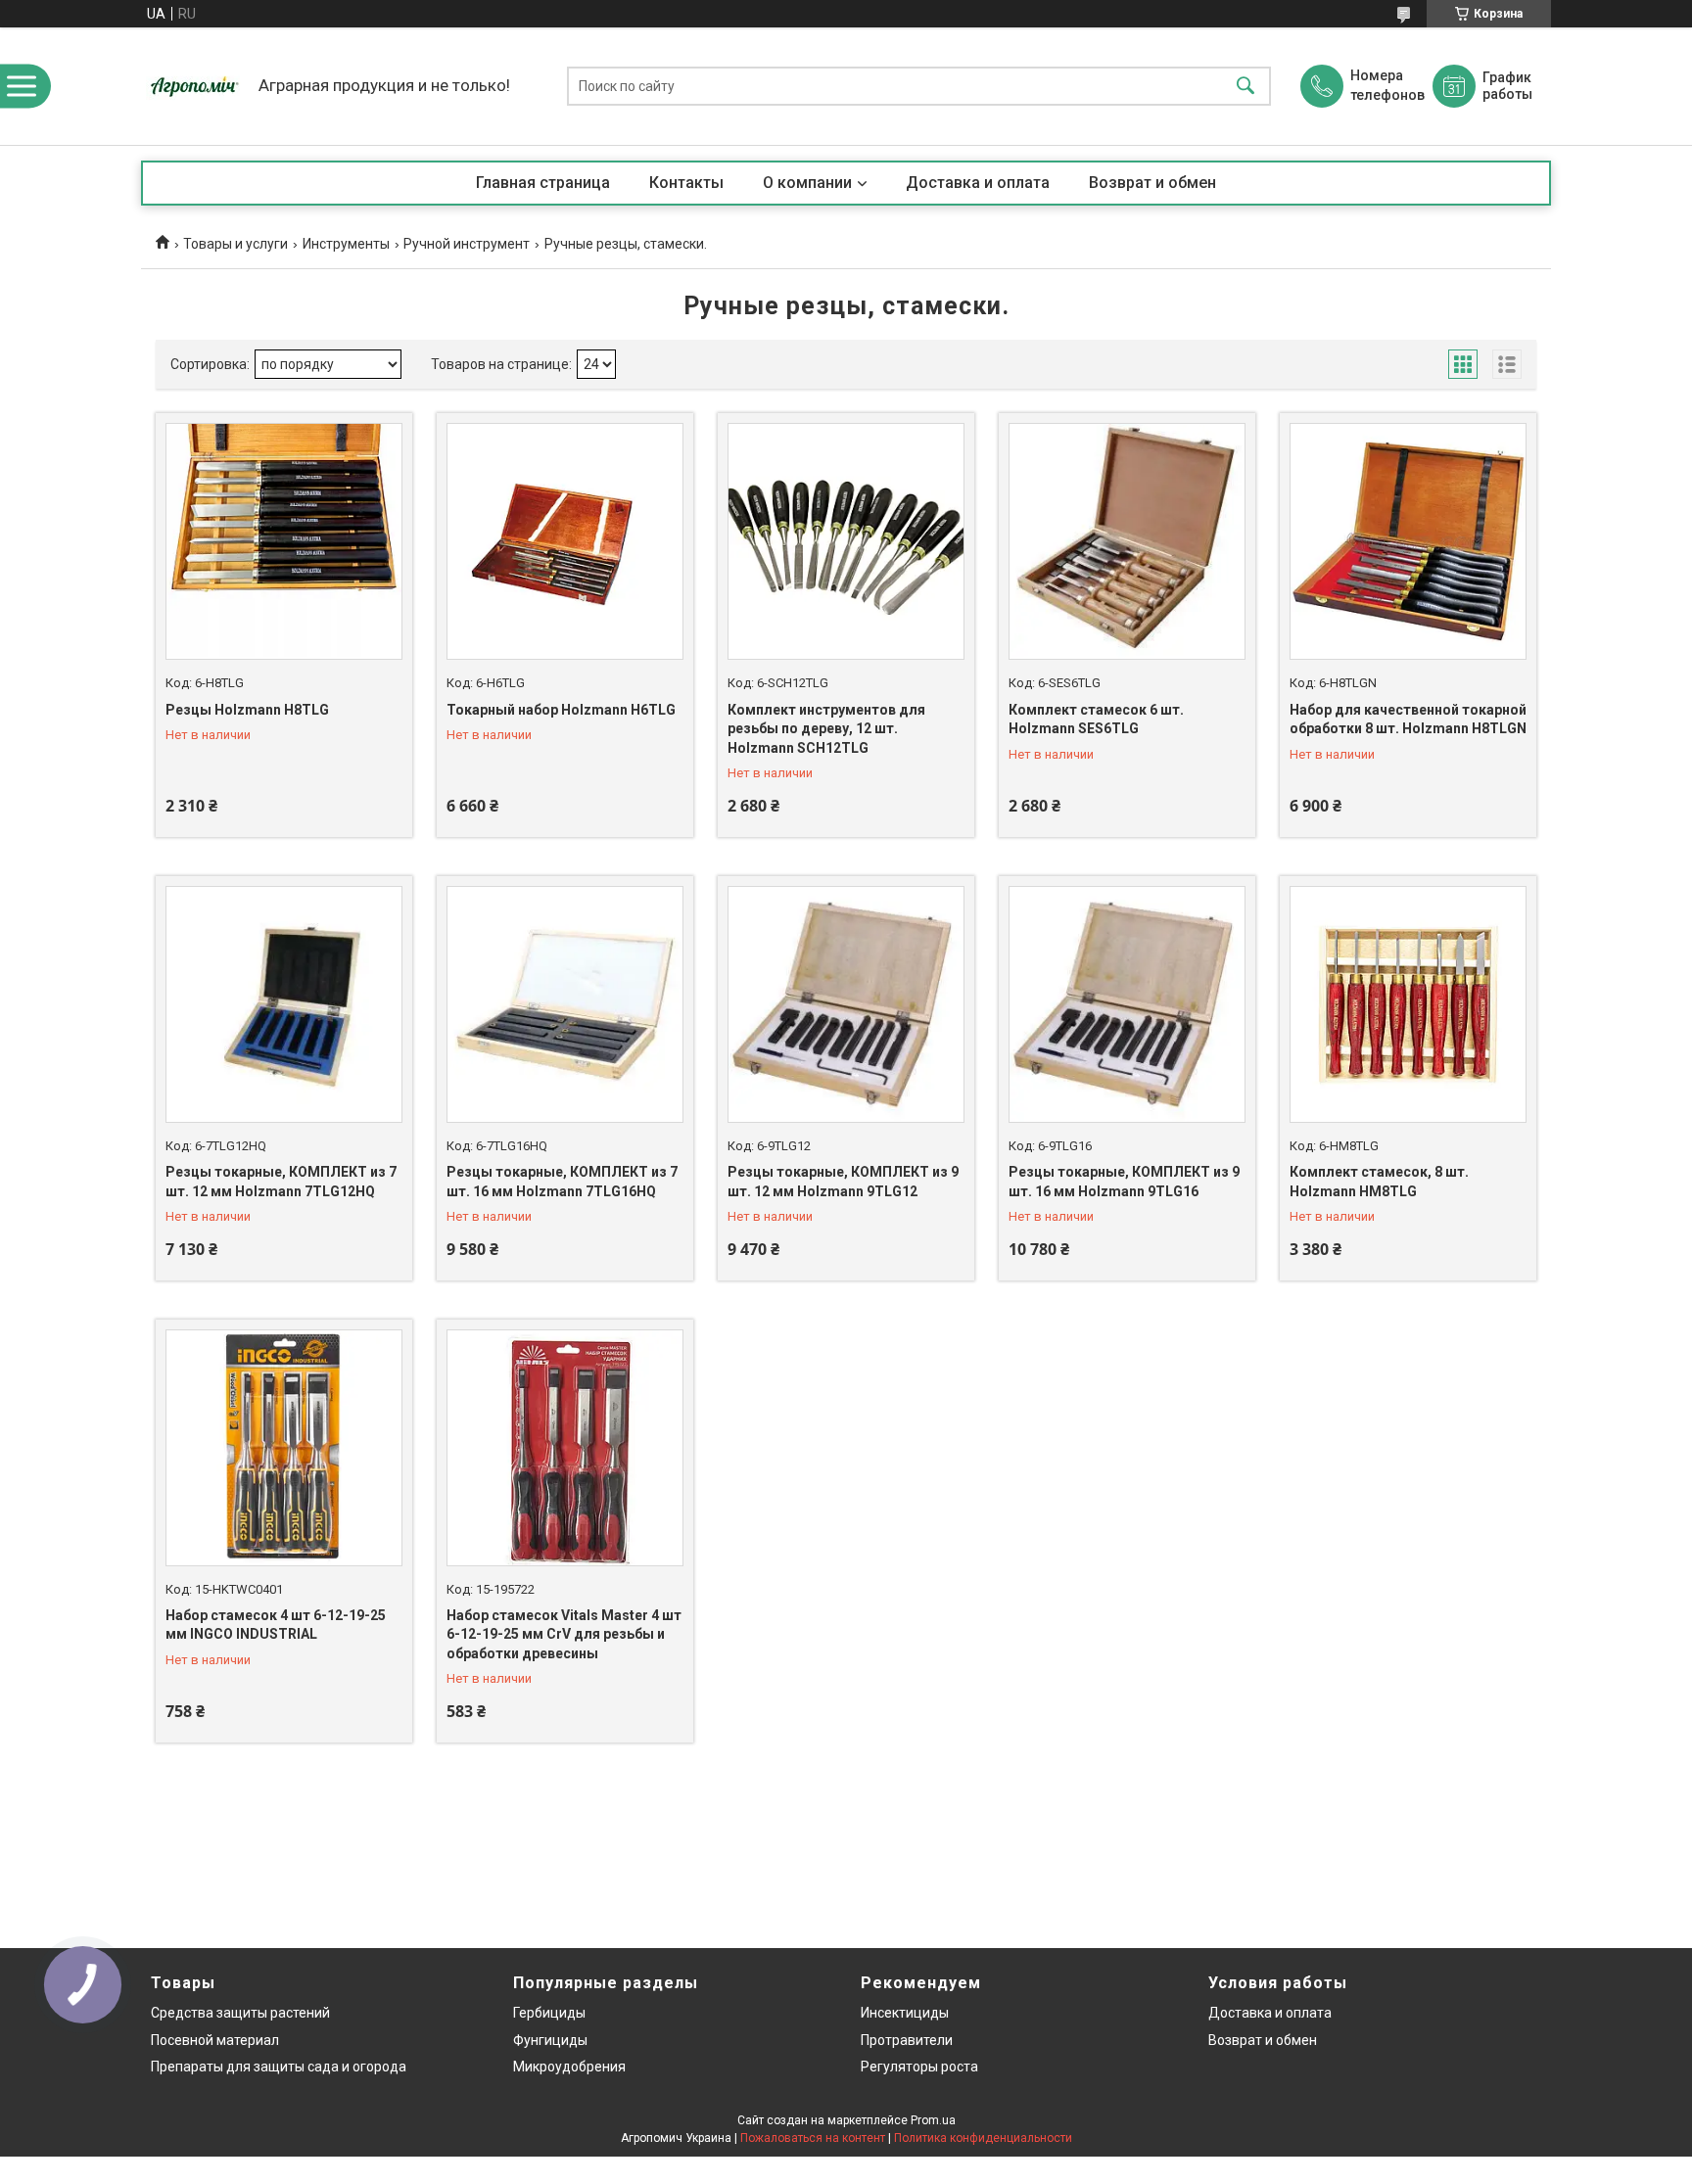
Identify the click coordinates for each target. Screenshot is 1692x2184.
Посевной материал (215, 2040)
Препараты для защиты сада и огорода (279, 2067)
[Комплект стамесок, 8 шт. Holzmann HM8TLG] (1408, 1004)
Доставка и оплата (978, 183)
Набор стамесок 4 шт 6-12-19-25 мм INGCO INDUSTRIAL (276, 1625)
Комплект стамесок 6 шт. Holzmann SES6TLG (1096, 720)
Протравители (907, 2040)
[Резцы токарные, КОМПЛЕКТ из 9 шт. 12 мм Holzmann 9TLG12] (846, 1004)
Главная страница (543, 183)
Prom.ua (933, 2120)
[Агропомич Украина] (195, 86)
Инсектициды (905, 2013)
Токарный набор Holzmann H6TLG (561, 710)
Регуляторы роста (919, 2067)
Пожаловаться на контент (813, 2138)
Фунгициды (550, 2040)
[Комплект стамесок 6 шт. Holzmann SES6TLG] (1127, 541)
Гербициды (549, 2013)
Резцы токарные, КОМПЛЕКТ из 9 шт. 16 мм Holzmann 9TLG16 (1124, 1182)
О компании (807, 183)
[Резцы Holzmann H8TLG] (284, 541)
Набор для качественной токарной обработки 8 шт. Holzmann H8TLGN (1408, 720)
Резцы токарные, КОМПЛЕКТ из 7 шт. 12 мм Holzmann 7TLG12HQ (281, 1182)
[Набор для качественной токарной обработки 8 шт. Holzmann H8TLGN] (1408, 541)
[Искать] (1245, 87)
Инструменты (346, 244)
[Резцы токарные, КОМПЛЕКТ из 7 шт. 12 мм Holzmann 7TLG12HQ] (284, 1004)
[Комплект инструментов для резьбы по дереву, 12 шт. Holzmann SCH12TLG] (846, 541)
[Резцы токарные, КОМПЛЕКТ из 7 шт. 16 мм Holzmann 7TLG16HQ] (565, 1004)
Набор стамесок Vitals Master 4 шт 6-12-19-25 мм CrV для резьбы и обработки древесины (564, 1634)
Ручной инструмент (467, 244)
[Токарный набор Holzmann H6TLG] (565, 541)
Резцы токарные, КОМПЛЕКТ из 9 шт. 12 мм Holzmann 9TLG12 (843, 1182)
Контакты (686, 183)
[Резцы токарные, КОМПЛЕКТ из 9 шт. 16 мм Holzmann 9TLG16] (1127, 1004)
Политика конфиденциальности (983, 2138)
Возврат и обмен (1152, 183)
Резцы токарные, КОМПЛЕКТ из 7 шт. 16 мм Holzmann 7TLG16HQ (562, 1182)
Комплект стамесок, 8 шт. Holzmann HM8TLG (1379, 1182)
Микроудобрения (569, 2067)
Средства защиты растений (240, 2013)
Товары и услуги (235, 244)
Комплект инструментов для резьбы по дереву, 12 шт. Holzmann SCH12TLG (826, 729)
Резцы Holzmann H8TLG (247, 710)
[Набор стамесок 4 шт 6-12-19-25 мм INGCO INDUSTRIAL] (284, 1448)
